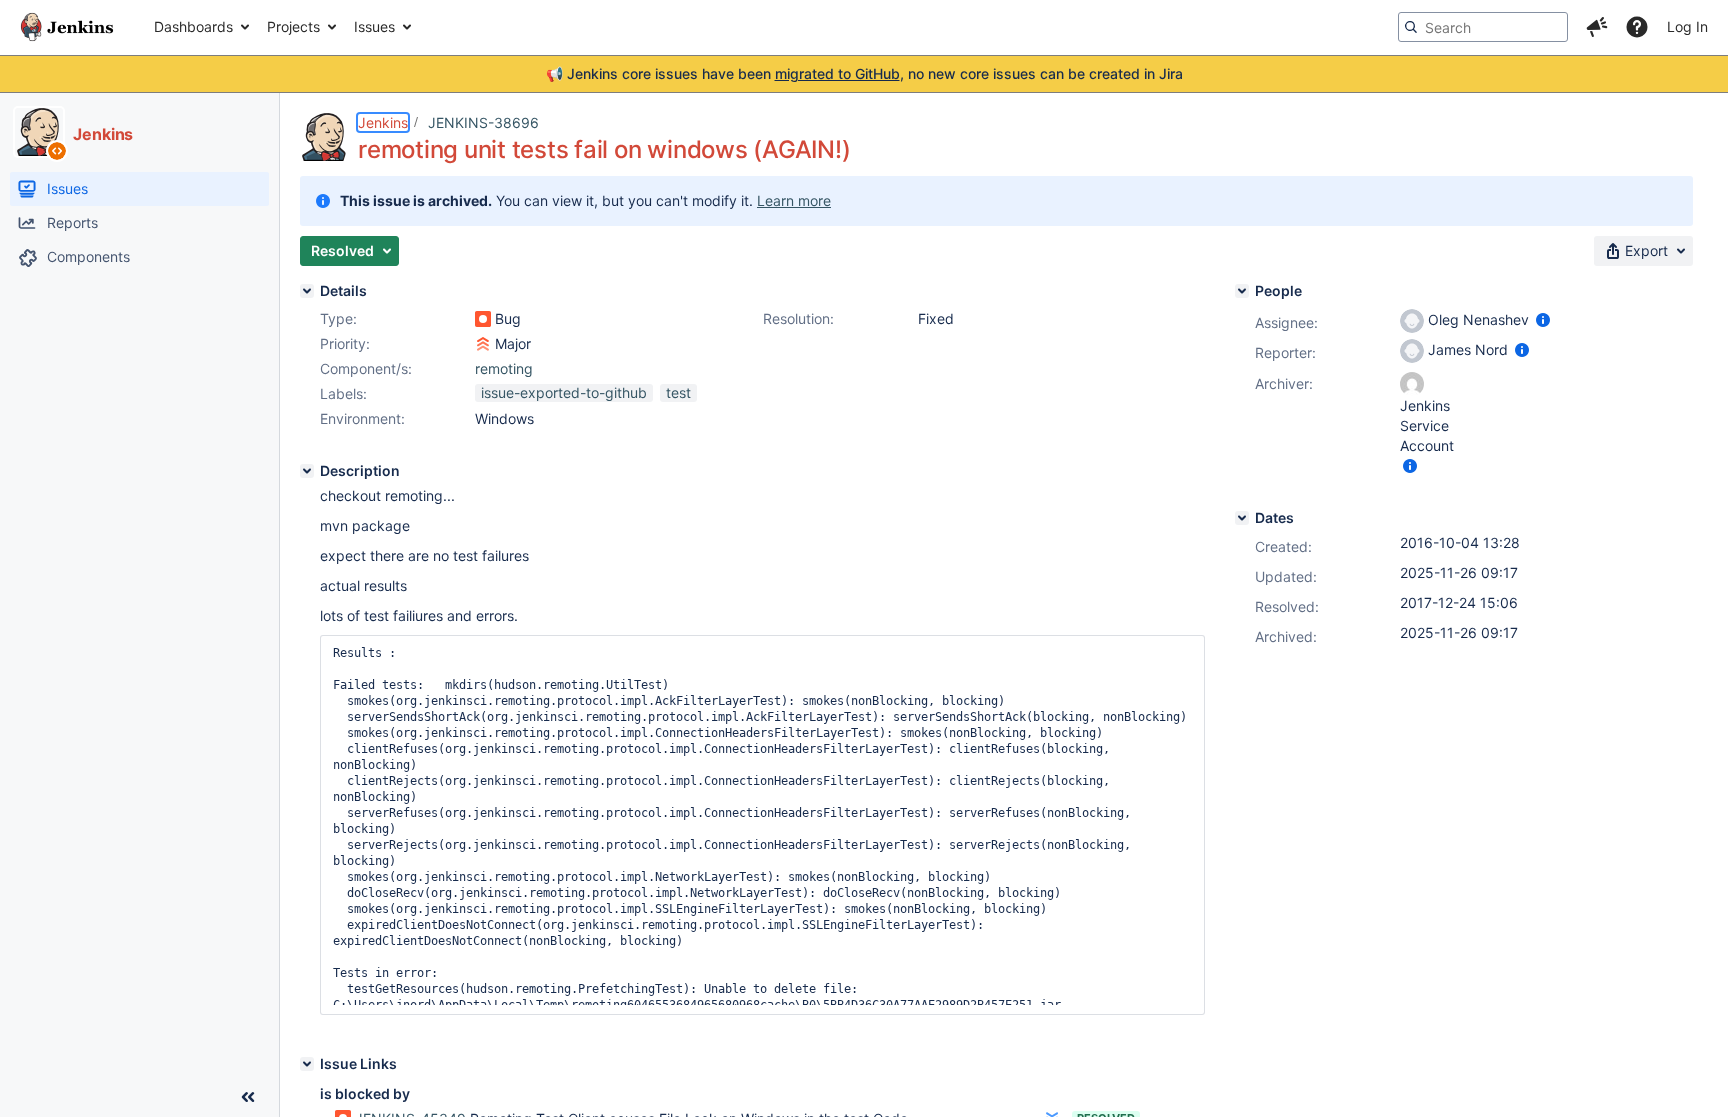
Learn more (794, 200)
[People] (1242, 291)
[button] (1597, 27)
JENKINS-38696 (483, 122)
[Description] (307, 471)
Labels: (343, 393)
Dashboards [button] (193, 26)
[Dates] (1242, 518)
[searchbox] (1483, 27)
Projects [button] (293, 26)
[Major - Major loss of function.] (483, 344)
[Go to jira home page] (67, 27)
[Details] (307, 291)
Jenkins (383, 122)
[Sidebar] (248, 1097)
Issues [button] (374, 26)
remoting (504, 368)
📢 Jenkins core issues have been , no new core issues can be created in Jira (864, 73)
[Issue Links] (307, 1064)
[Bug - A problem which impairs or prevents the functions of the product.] (483, 319)
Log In (1687, 26)
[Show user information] (1543, 319)
